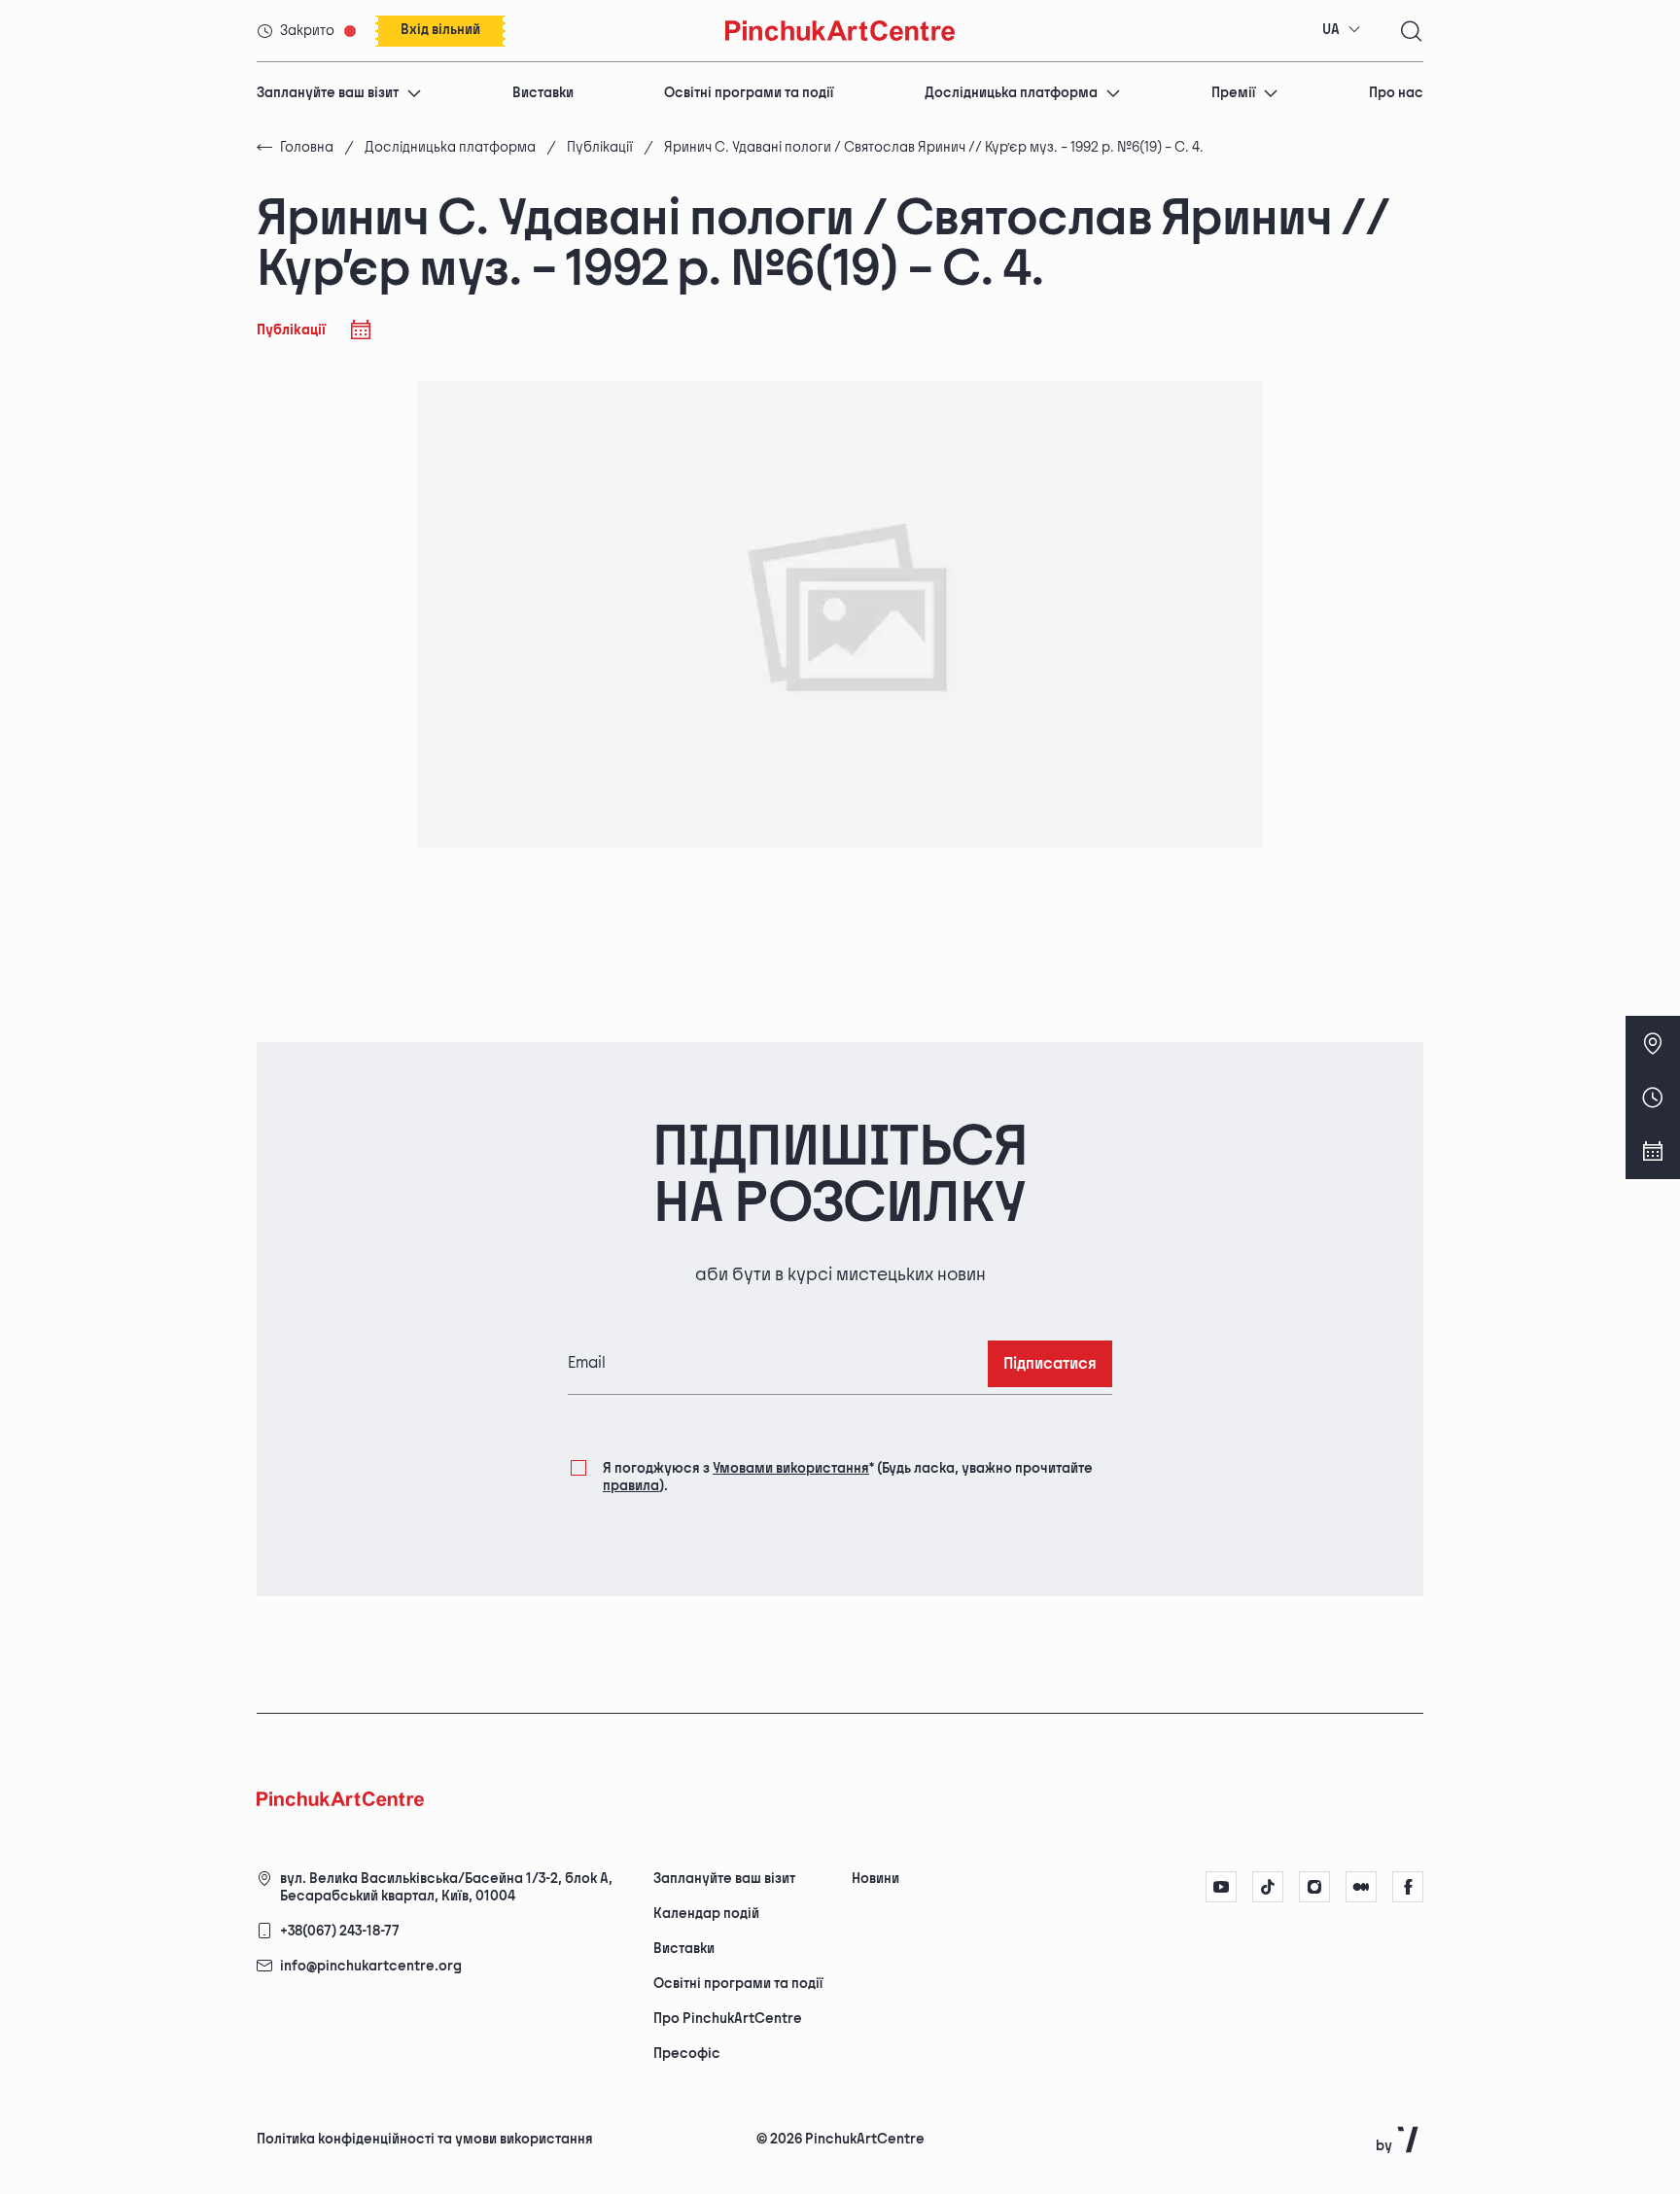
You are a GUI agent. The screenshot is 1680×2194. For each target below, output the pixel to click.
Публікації (600, 147)
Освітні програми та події (749, 93)
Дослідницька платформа (1011, 93)
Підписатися (1050, 1364)
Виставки (543, 93)
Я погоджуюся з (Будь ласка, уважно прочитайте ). (848, 1477)
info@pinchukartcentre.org (371, 1966)
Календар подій (706, 1914)
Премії (1233, 93)
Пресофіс (687, 2054)
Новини (875, 1879)
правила (631, 1486)
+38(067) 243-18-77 (340, 1931)
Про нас (1396, 93)
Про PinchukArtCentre (728, 2019)
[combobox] (1342, 30)
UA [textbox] (1331, 30)
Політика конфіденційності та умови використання (425, 2139)
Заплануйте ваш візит (328, 93)
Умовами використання (791, 1468)
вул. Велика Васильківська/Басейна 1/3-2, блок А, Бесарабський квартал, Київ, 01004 (446, 1887)
